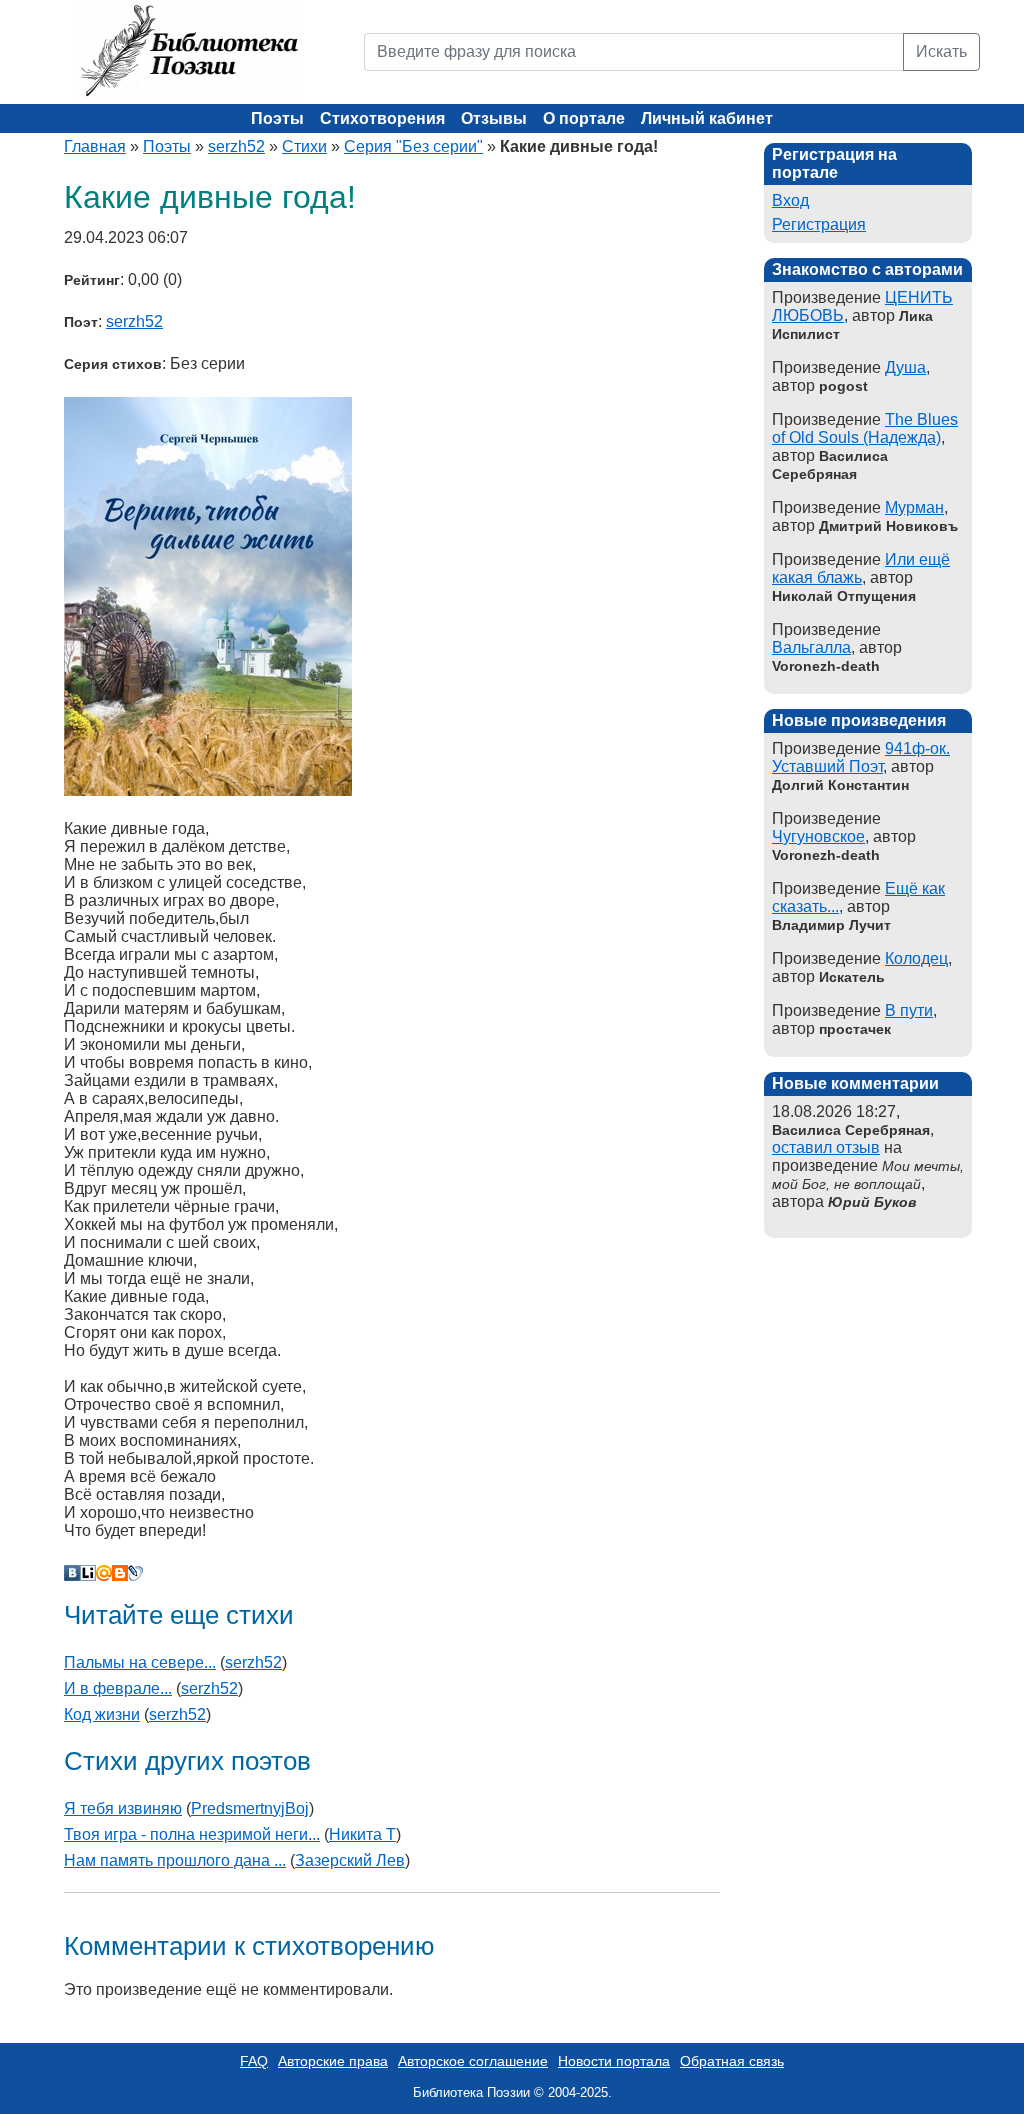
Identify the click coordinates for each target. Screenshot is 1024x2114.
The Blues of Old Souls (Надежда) (865, 428)
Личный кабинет (707, 118)
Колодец (916, 958)
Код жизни (102, 1714)
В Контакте (72, 1573)
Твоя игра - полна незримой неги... (192, 1834)
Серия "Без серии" (413, 146)
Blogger (120, 1573)
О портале (584, 118)
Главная (95, 146)
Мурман (914, 507)
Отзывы (494, 118)
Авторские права (333, 2061)
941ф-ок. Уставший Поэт (861, 757)
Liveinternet (88, 1573)
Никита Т (362, 1834)
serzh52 (236, 146)
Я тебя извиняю (123, 1808)
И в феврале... (118, 1688)
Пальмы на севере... (140, 1662)
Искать (941, 51)
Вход (790, 200)
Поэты (277, 118)
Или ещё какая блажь (861, 568)
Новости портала (614, 2061)
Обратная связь (732, 2061)
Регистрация (819, 224)
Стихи (304, 146)
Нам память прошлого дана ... (175, 1860)
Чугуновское (818, 836)
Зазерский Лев (350, 1860)
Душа (905, 367)
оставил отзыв (826, 1147)
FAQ (254, 2061)
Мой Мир (104, 1573)
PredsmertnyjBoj (250, 1808)
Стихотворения (382, 118)
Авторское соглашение (473, 2061)
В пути (909, 1010)
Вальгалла (811, 647)
